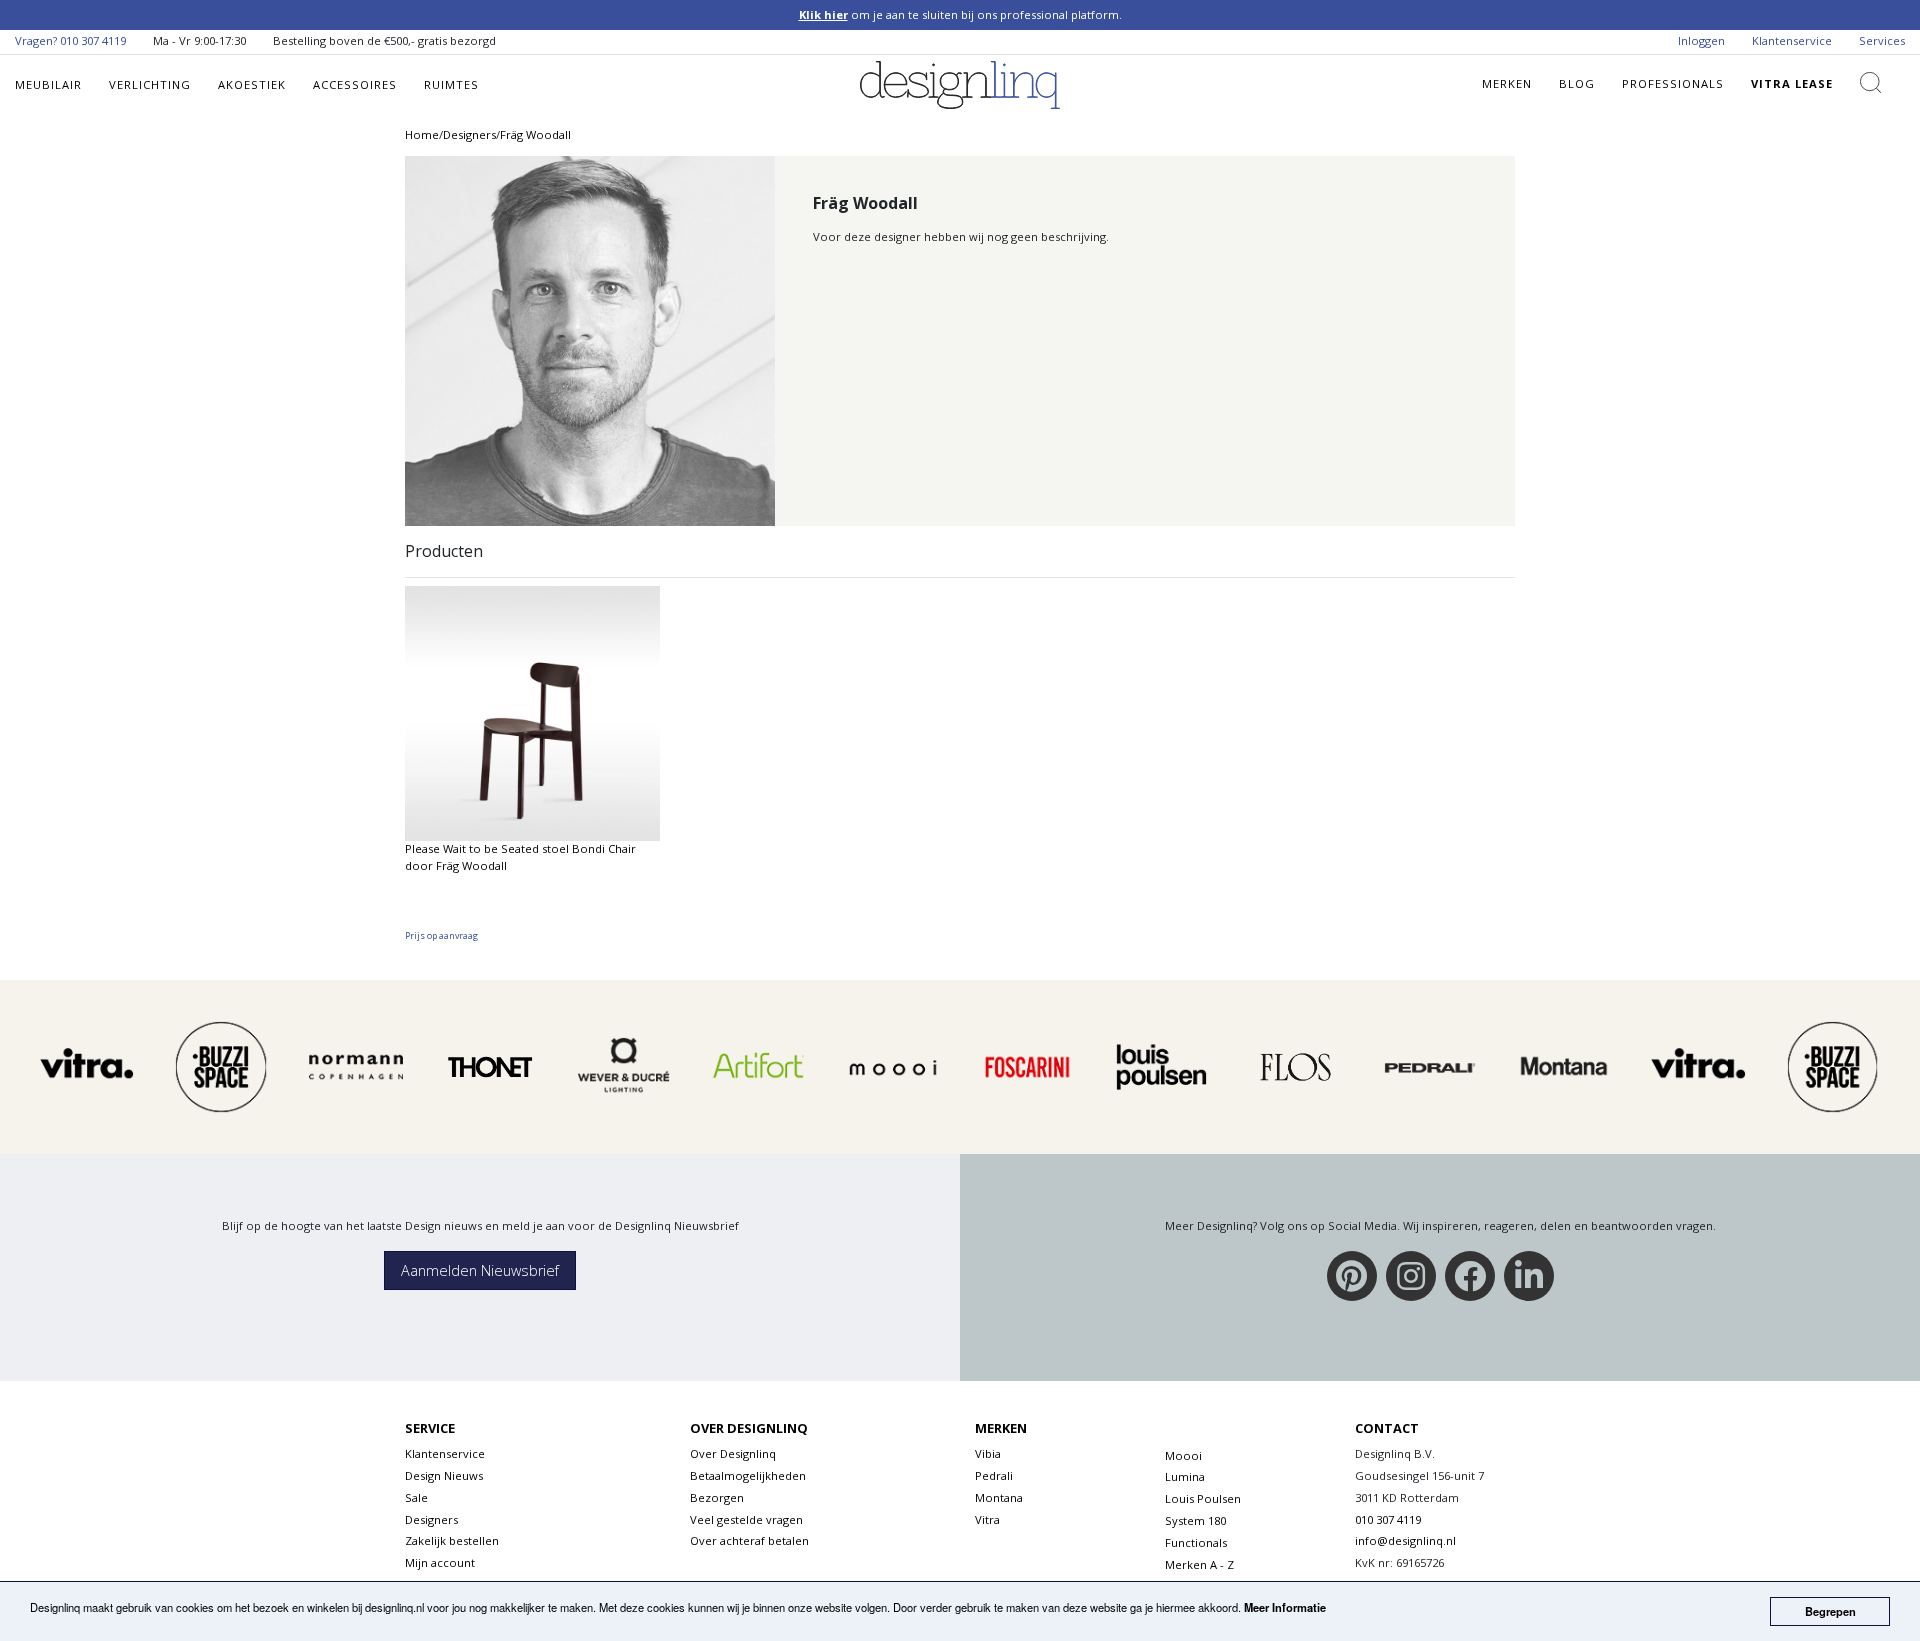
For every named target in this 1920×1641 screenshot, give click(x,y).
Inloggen (1701, 40)
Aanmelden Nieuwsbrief (480, 1270)
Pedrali (994, 1475)
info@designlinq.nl (1405, 1540)
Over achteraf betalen (749, 1540)
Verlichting (150, 84)
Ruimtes (451, 84)
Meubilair (48, 84)
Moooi (1183, 1455)
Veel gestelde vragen (746, 1519)
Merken (1507, 83)
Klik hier (823, 14)
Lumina (1185, 1476)
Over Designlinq (733, 1453)
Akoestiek (252, 84)
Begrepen (1830, 1611)
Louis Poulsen (1203, 1498)
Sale (416, 1497)
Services (1882, 40)
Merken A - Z (1199, 1564)
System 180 (1195, 1520)
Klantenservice (1792, 40)
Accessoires (355, 84)
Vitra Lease (1792, 83)
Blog (1577, 83)
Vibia (988, 1453)
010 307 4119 (93, 40)
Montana (999, 1497)
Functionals (1196, 1542)
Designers (431, 1519)
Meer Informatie (1285, 1607)
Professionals (1673, 83)
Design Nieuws (444, 1475)
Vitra (987, 1519)
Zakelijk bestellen (452, 1540)
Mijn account (440, 1562)
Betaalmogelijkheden (748, 1475)
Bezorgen (717, 1497)
